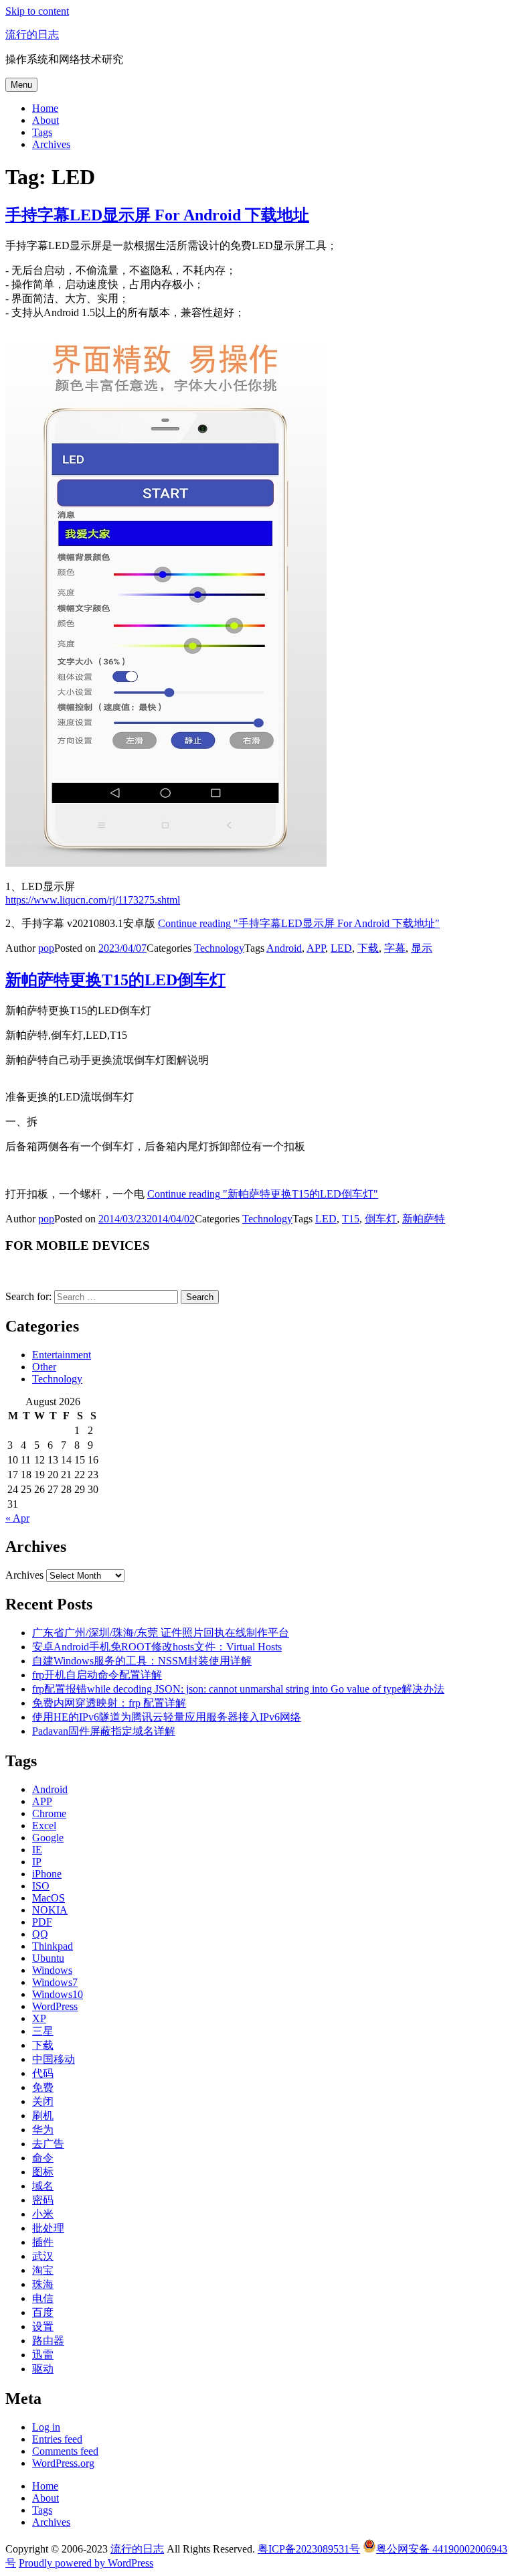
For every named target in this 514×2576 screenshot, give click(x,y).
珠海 (43, 2284)
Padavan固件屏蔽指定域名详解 (104, 1731)
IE (37, 1850)
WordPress (55, 2006)
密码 (43, 2200)
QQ (40, 1934)
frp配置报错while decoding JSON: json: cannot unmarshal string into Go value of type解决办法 (238, 1689)
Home (45, 108)
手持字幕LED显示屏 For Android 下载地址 (157, 215)
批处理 (48, 2228)
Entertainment (62, 1355)
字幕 (395, 948)
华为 (43, 2130)
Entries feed (57, 2439)
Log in (46, 2427)
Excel (44, 1826)
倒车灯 (381, 1219)
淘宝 (43, 2270)
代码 (43, 2073)
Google (48, 1838)
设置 (43, 2327)
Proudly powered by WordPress (86, 2563)
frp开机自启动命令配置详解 (97, 1675)
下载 (368, 948)
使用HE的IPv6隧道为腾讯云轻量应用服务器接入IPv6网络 (167, 1717)
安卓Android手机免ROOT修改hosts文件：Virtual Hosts (157, 1647)
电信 (43, 2298)
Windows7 (55, 1982)
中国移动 (54, 2059)
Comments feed (65, 2451)
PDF (42, 1922)
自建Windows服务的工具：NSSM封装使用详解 (142, 1661)
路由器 (48, 2341)
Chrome (49, 1813)
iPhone (47, 1874)
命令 (43, 2158)
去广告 (48, 2144)
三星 (43, 2031)
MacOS (49, 1898)
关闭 (43, 2101)
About (46, 120)
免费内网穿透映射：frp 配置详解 (109, 1703)
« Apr (17, 1518)
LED (341, 948)
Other (44, 1367)
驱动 (43, 2369)
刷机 (43, 2116)
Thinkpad (53, 1946)
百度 (43, 2312)
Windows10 (58, 1994)
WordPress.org (63, 2463)
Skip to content (37, 11)
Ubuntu (48, 1958)
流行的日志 (32, 34)
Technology (219, 948)
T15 (351, 1219)
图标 (43, 2172)
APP (316, 948)
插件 (43, 2242)
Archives (51, 144)
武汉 (43, 2256)
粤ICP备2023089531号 (309, 2549)
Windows (52, 1970)
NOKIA (50, 1910)
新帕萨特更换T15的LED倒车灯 (115, 980)
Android (284, 948)
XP (39, 2018)
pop (46, 948)
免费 (43, 2087)
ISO (41, 1886)
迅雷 (43, 2355)
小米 (43, 2214)
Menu (21, 85)
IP (37, 1862)
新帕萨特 (424, 1219)
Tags (42, 132)
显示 (422, 948)
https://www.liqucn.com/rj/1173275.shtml (93, 900)
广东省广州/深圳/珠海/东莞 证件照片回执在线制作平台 (161, 1633)
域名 (43, 2186)
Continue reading (299, 923)
